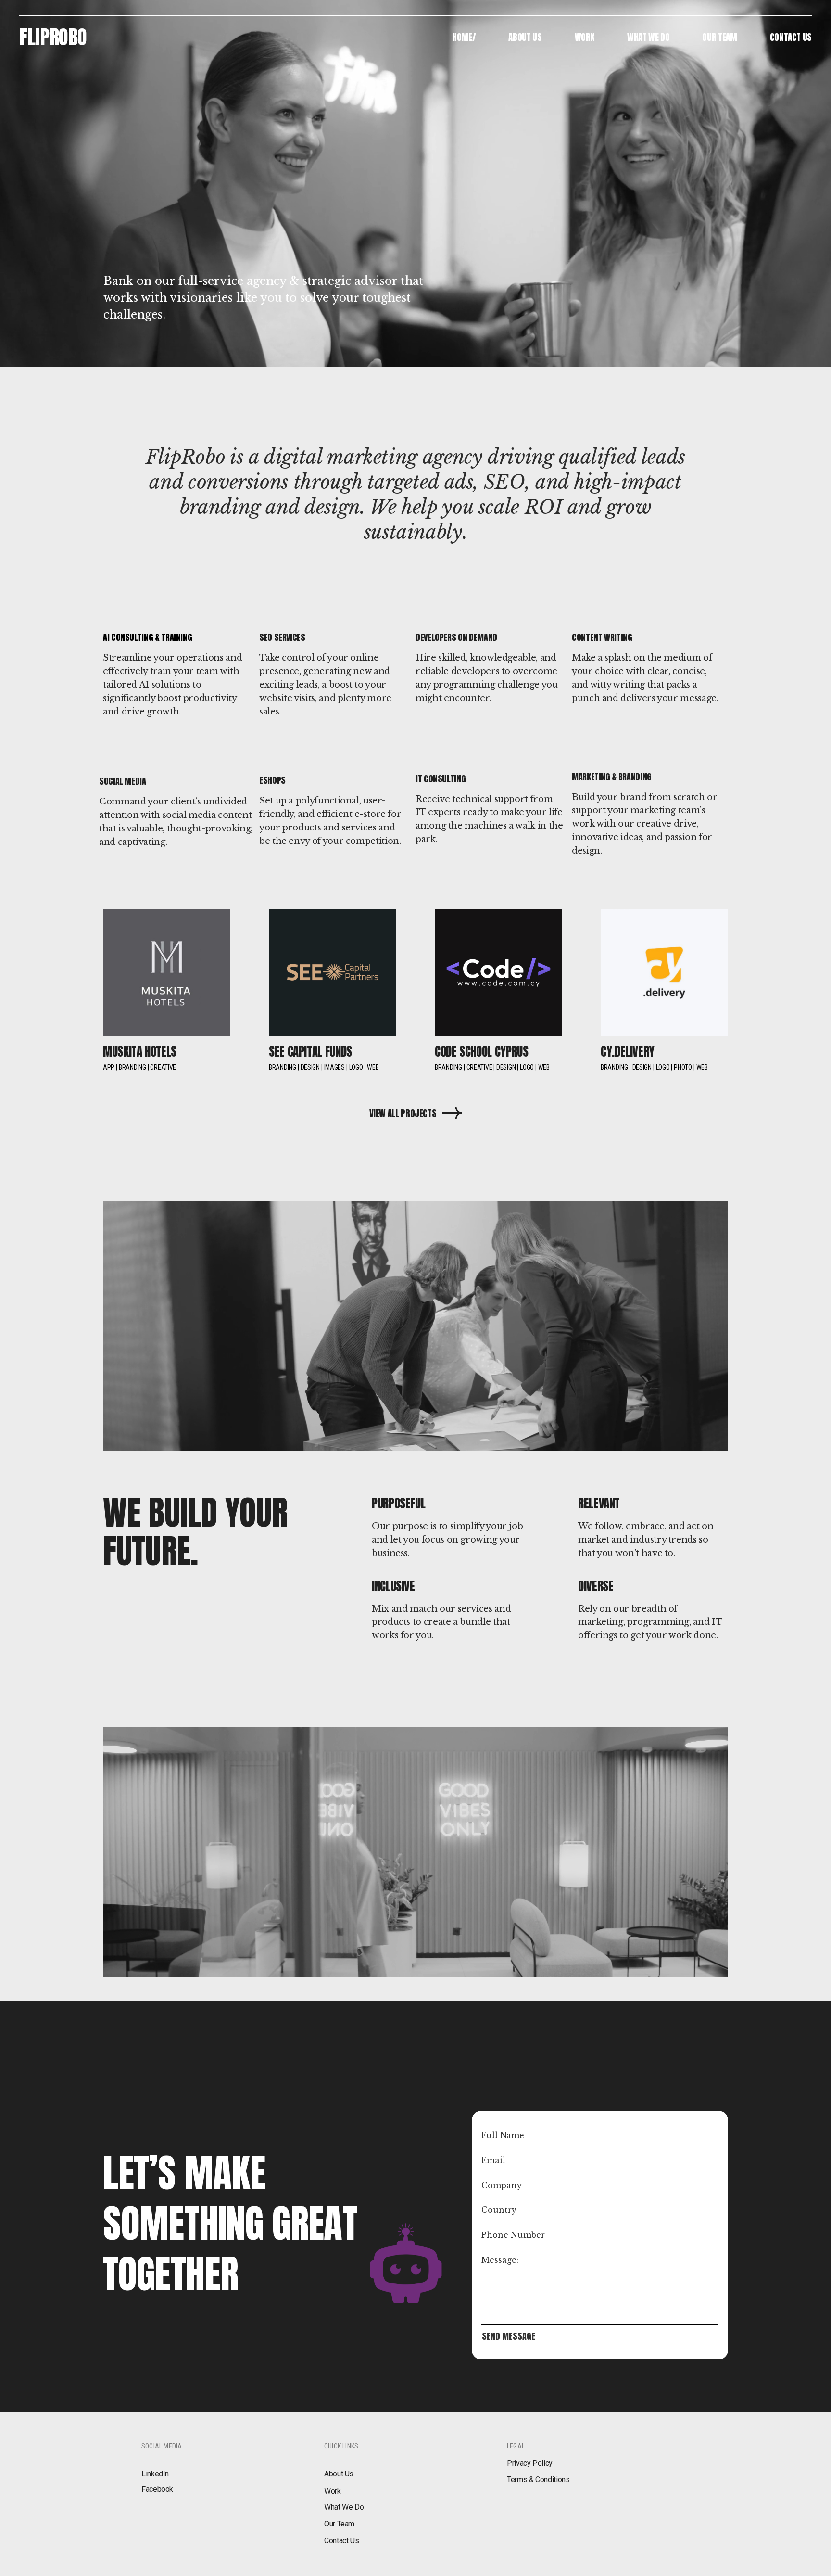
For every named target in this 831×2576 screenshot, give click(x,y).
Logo (356, 1067)
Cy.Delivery (628, 1052)
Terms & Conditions (538, 2480)
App (109, 1067)
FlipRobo (53, 37)
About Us (339, 2474)
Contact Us (341, 2541)
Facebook (157, 2489)
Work (333, 2491)
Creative (163, 1067)
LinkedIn (155, 2474)
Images (334, 1067)
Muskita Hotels (140, 1052)
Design (310, 1067)
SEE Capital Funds (310, 1052)
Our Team (339, 2524)
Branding (132, 1067)
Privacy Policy (530, 2463)
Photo (683, 1067)
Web (373, 1067)
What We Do (344, 2507)
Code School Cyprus (482, 1052)
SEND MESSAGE (509, 2336)
